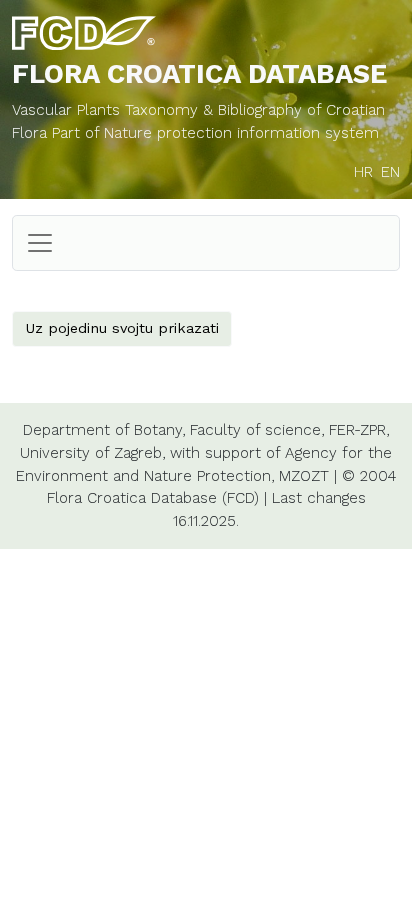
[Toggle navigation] (40, 243)
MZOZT (304, 476)
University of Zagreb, (92, 453)
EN (390, 172)
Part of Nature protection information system (215, 133)
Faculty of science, (257, 430)
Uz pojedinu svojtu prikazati (122, 328)
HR (363, 172)
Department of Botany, (104, 430)
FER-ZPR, (359, 430)
